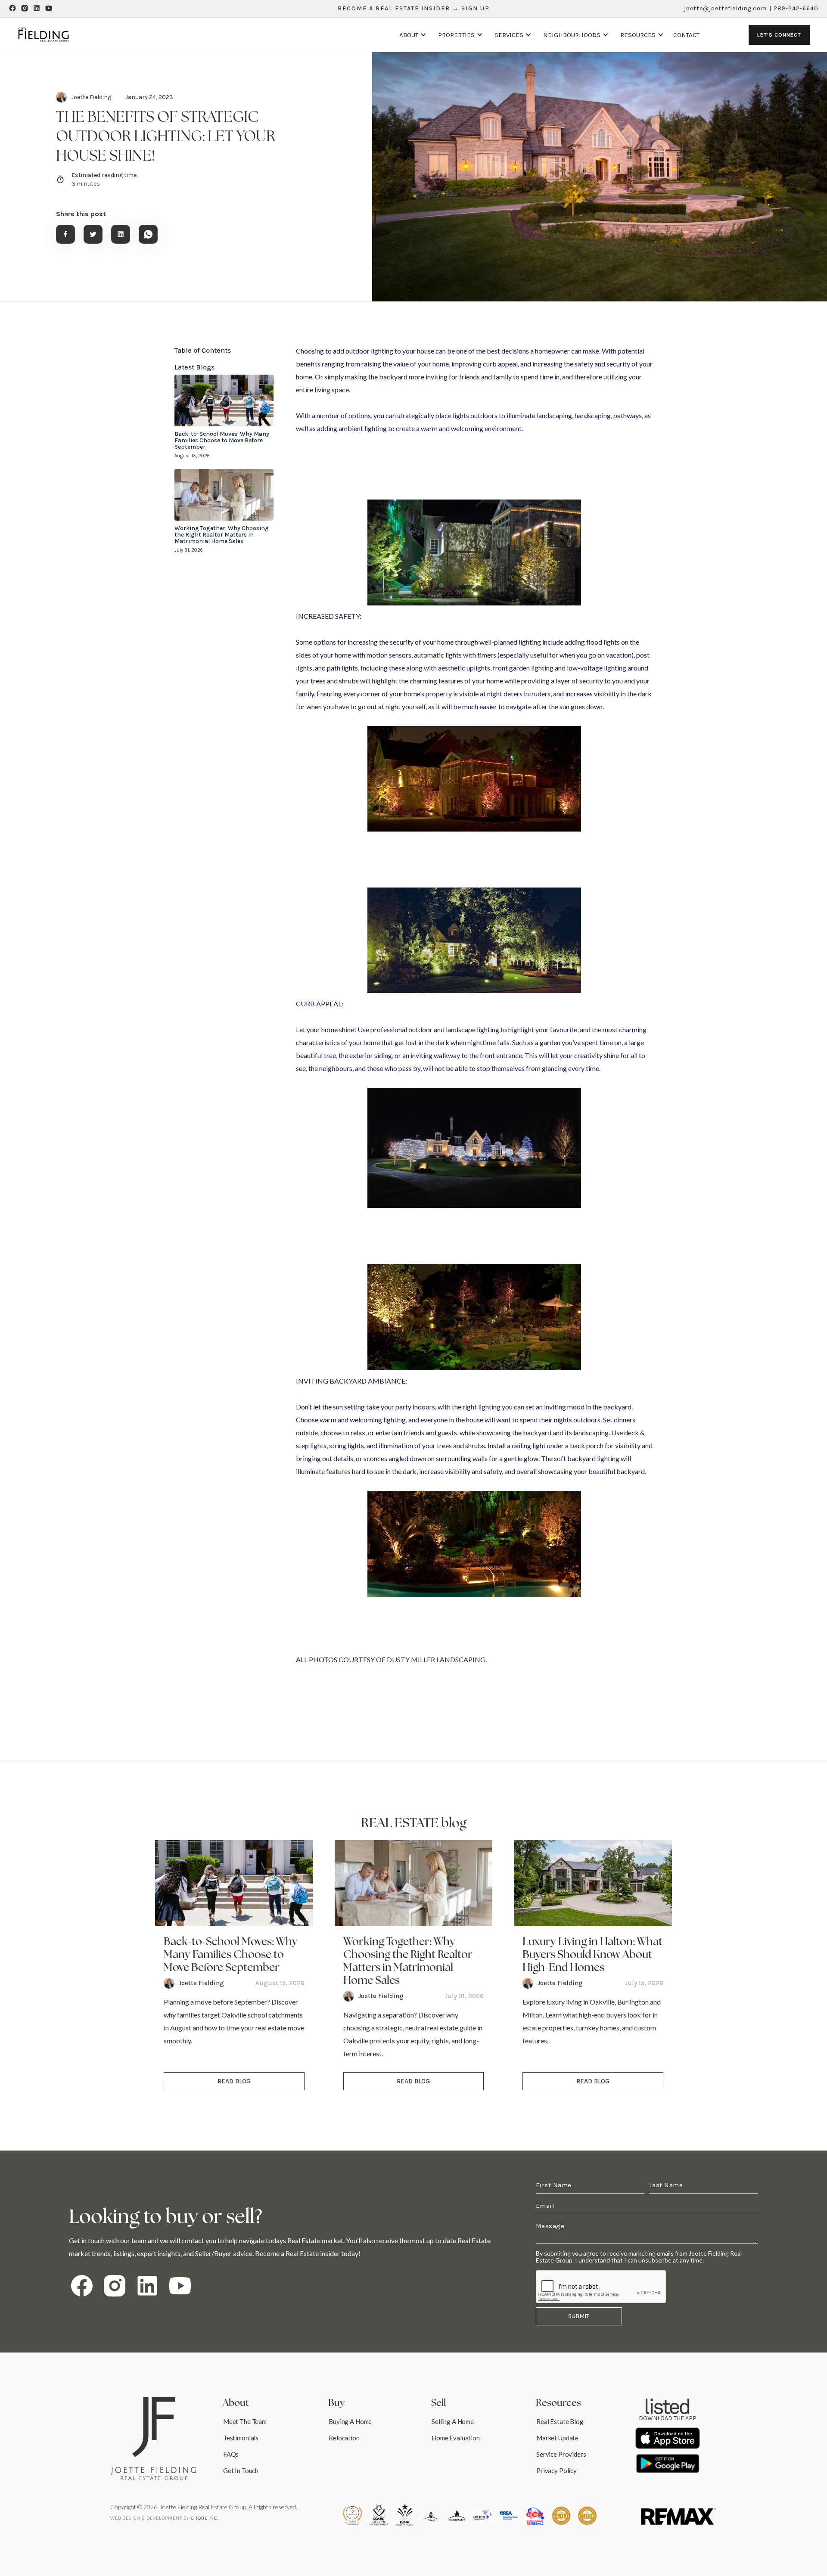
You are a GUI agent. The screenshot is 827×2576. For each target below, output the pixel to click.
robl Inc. (205, 2518)
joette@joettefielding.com (725, 8)
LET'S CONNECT (779, 35)
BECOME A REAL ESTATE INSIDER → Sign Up (414, 8)
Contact (686, 35)
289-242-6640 (796, 8)
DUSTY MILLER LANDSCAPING (436, 1659)
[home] (43, 35)
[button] (411, 35)
